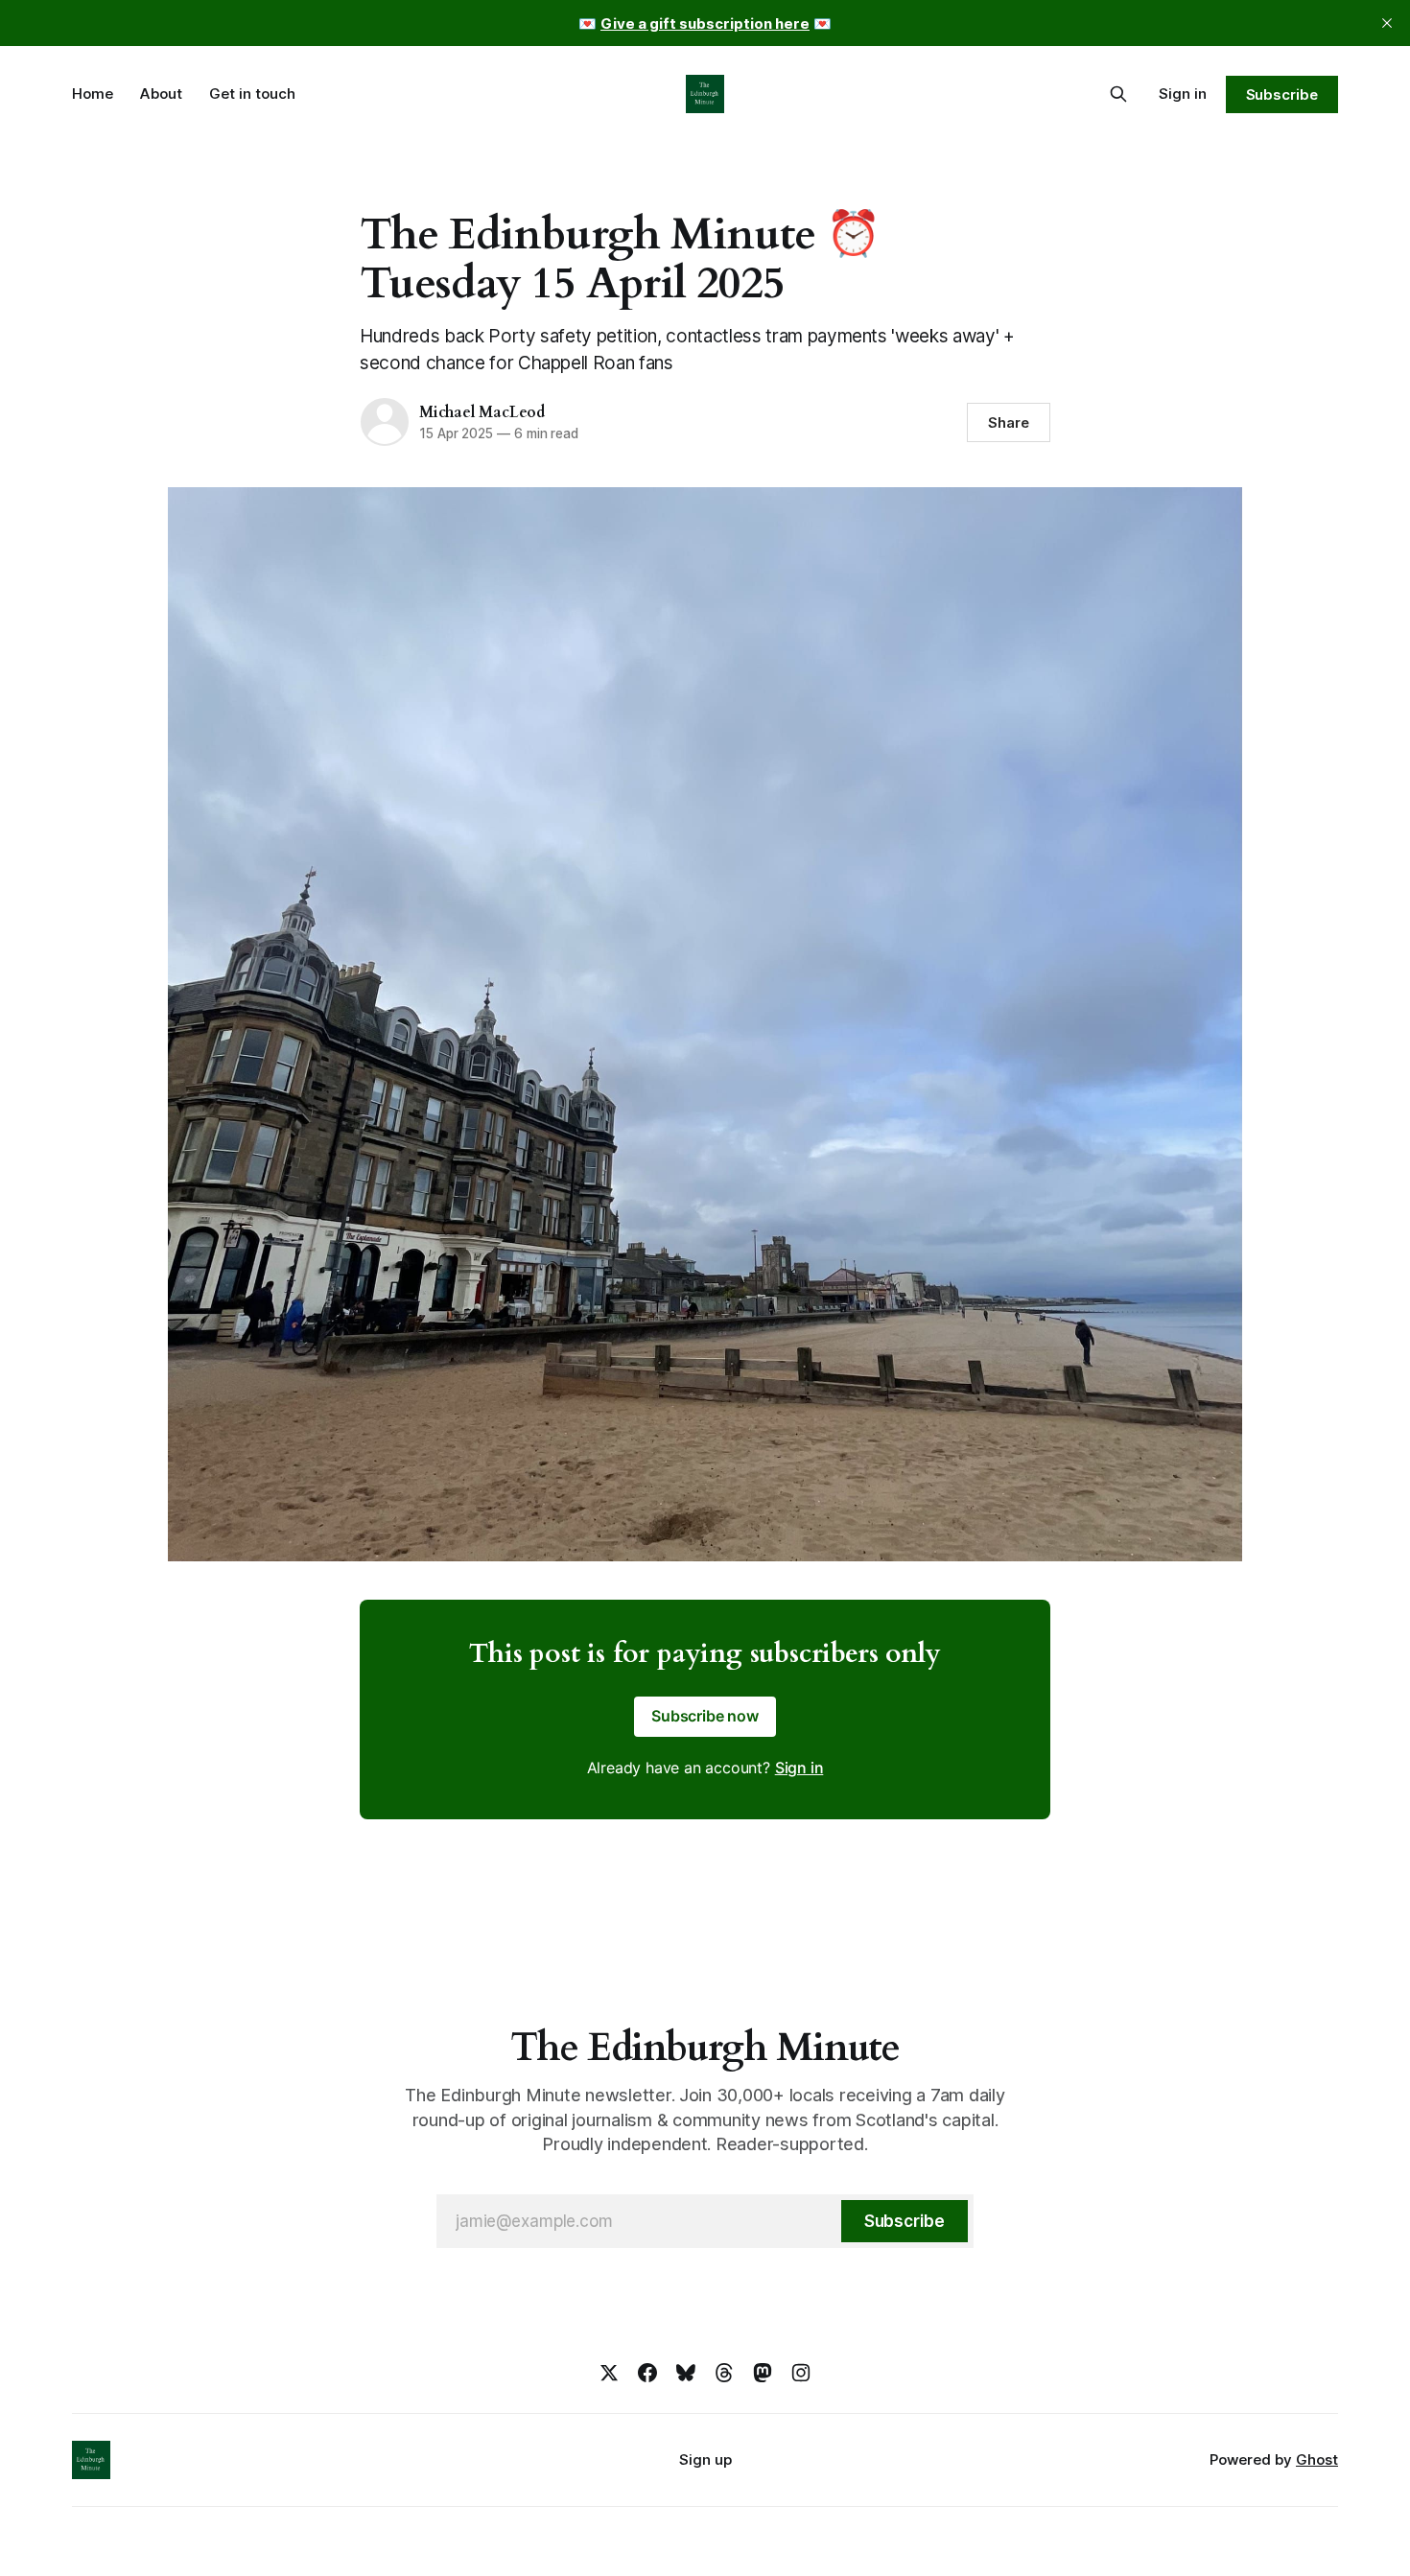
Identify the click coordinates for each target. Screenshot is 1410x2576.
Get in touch (252, 94)
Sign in (1183, 94)
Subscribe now (705, 1716)
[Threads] (724, 2373)
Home (93, 94)
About (161, 94)
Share (1009, 422)
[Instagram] (801, 2373)
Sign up (705, 2459)
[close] (1387, 23)
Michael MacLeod (482, 412)
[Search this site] (1118, 94)
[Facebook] (647, 2373)
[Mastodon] (763, 2373)
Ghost (1317, 2459)
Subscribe (1282, 94)
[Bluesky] (686, 2373)
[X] (609, 2373)
